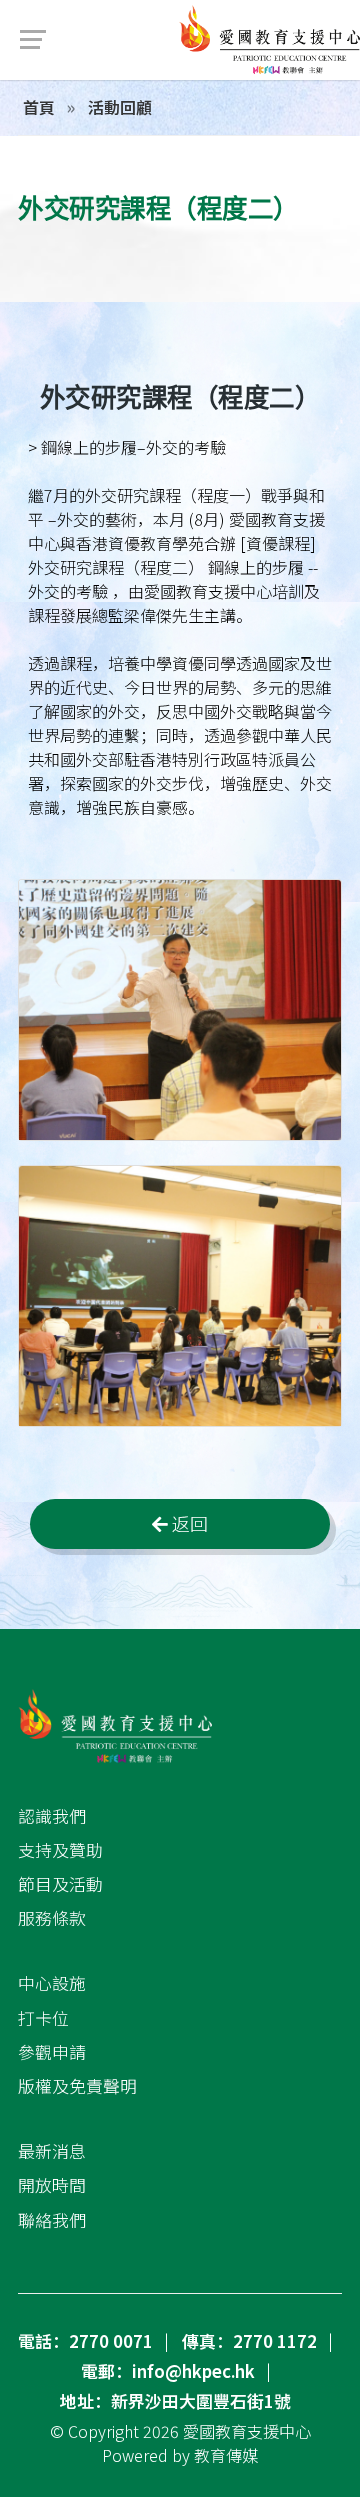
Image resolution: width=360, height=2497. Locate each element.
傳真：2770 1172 (249, 2341)
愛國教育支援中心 (247, 2431)
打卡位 (43, 2018)
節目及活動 (60, 1884)
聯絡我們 (52, 2220)
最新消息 (52, 2151)
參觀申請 (52, 2052)
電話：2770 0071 (85, 2341)
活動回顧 (118, 107)
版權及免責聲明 (77, 2086)
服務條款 (52, 1918)
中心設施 (52, 1983)
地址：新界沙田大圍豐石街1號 (175, 2401)
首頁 (39, 107)
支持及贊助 (60, 1850)
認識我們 (52, 1816)
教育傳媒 (226, 2455)
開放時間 (52, 2185)
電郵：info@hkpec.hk (168, 2371)
